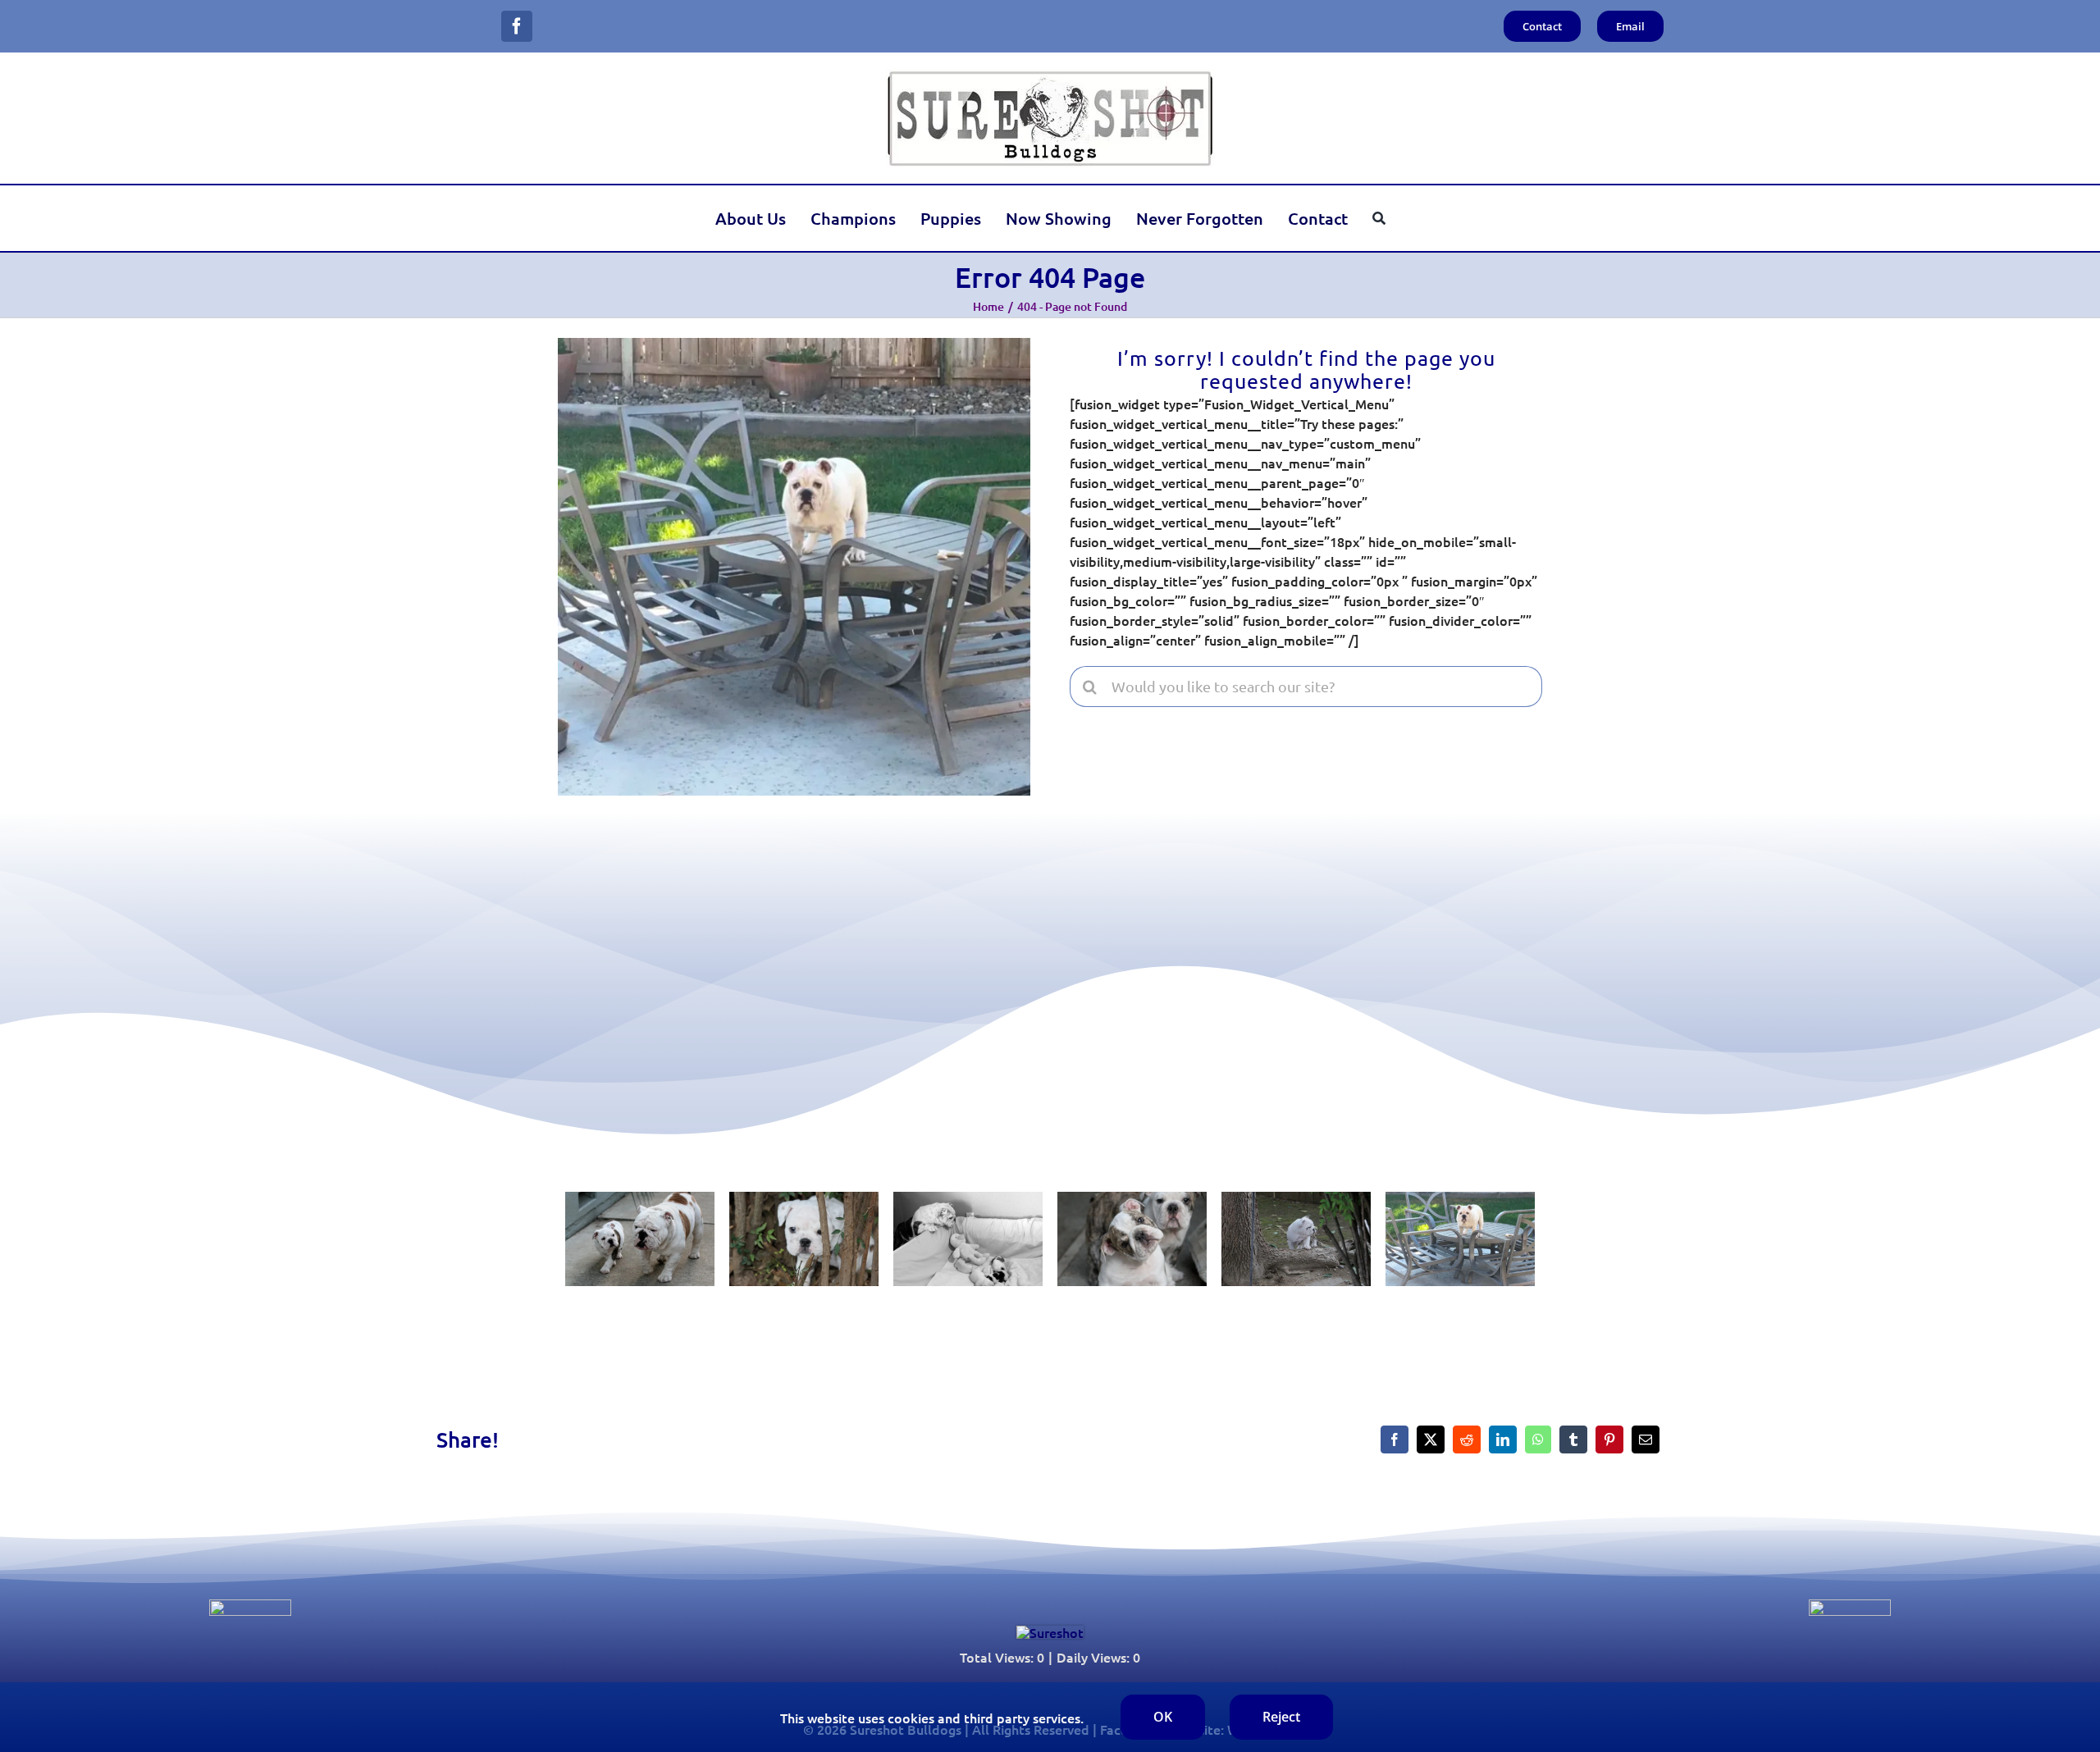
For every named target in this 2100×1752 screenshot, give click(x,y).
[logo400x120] (1050, 75)
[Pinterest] (1609, 1439)
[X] (1431, 1439)
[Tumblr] (1573, 1439)
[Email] (1646, 1439)
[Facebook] (1395, 1439)
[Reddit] (1467, 1439)
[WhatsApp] (1538, 1439)
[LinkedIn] (1503, 1439)
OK (1163, 1717)
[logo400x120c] (1050, 1632)
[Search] (1379, 218)
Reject (1281, 1717)
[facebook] (517, 26)
